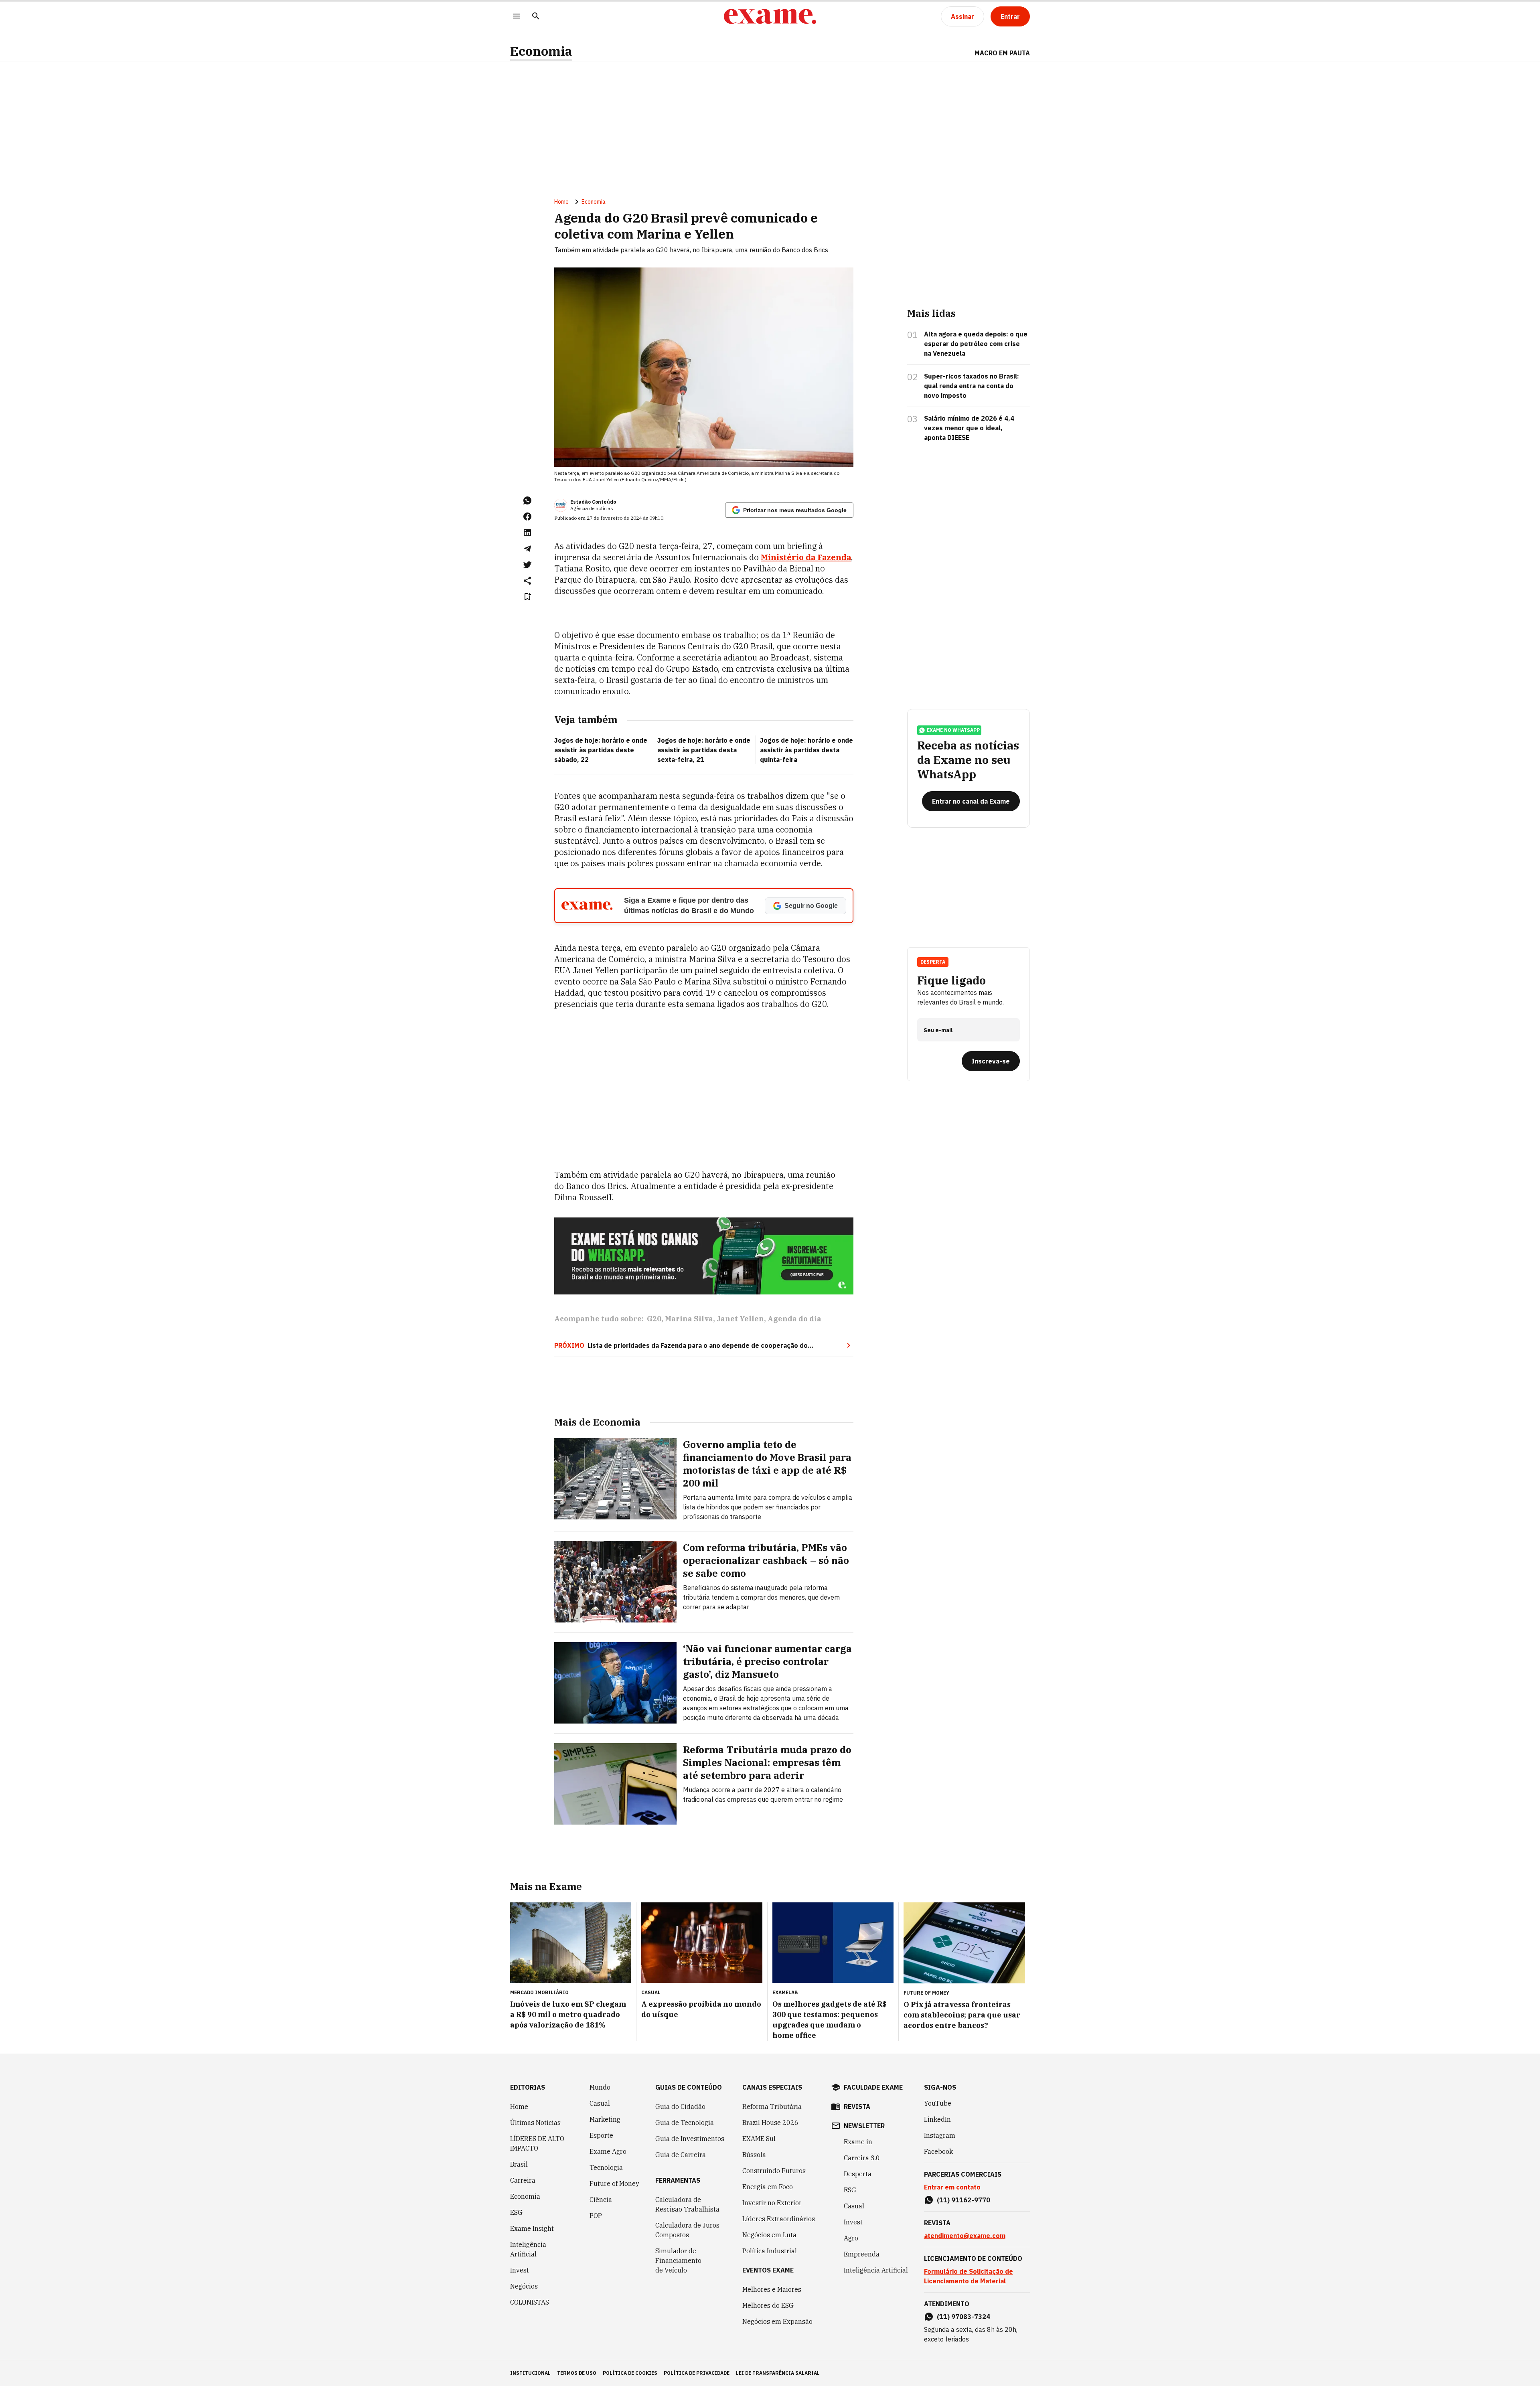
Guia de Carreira (681, 2155)
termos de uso (577, 2373)
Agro (851, 2238)
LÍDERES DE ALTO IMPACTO (537, 2143)
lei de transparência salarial (778, 2373)
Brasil (519, 2164)
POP (596, 2216)
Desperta (858, 2174)
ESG (516, 2212)
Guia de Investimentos (690, 2139)
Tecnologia (606, 2167)
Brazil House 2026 (770, 2123)
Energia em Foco (768, 2187)
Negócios (524, 2286)
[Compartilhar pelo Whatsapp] (527, 500)
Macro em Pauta (1002, 53)
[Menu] (517, 17)
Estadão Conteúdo (593, 502)
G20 (654, 1319)
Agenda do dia (794, 1319)
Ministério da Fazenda (806, 557)
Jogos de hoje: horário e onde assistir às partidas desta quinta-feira (806, 750)
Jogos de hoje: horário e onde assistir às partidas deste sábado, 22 (601, 750)
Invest (520, 2270)
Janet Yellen (740, 1319)
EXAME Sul (759, 2139)
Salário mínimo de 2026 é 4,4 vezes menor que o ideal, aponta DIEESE (969, 428)
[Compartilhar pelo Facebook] (527, 516)
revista (857, 2106)
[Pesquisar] (536, 17)
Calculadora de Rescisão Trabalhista (687, 2204)
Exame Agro (608, 2151)
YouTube (938, 2103)
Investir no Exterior (772, 2203)
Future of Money (614, 2183)
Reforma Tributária (772, 2106)
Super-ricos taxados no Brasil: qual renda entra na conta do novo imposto (972, 386)
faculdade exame (873, 2087)
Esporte (601, 2135)
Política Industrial (770, 2251)
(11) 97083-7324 (964, 2317)
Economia (541, 51)
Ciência (601, 2200)
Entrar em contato (952, 2187)
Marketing (605, 2119)
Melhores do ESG (768, 2305)
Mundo (600, 2087)
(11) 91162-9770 (964, 2200)
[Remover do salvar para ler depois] (527, 597)
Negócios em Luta (769, 2235)
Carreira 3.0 (862, 2158)
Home (561, 202)
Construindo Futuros (774, 2171)
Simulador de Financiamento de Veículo (678, 2260)
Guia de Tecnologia (685, 2123)
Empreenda (862, 2254)
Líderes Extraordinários (779, 2219)
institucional (530, 2373)
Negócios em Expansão (777, 2321)
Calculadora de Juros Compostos (687, 2230)
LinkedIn (937, 2119)
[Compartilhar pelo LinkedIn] (527, 533)
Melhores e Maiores (772, 2289)
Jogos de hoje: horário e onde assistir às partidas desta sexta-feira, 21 (704, 750)
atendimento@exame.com (965, 2236)
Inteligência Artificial (528, 2249)
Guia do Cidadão (680, 2106)
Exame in (858, 2142)
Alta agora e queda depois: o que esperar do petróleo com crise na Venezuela (976, 344)
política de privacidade (697, 2373)
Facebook (938, 2151)
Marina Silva (689, 1319)
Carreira (523, 2180)
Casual (600, 2103)
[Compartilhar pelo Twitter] (527, 565)
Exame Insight (532, 2228)
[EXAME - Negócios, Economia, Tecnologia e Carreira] (770, 16)
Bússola (754, 2155)
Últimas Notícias (535, 2123)
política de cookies (630, 2373)
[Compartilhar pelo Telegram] (527, 549)
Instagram (940, 2135)
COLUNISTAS (530, 2302)
